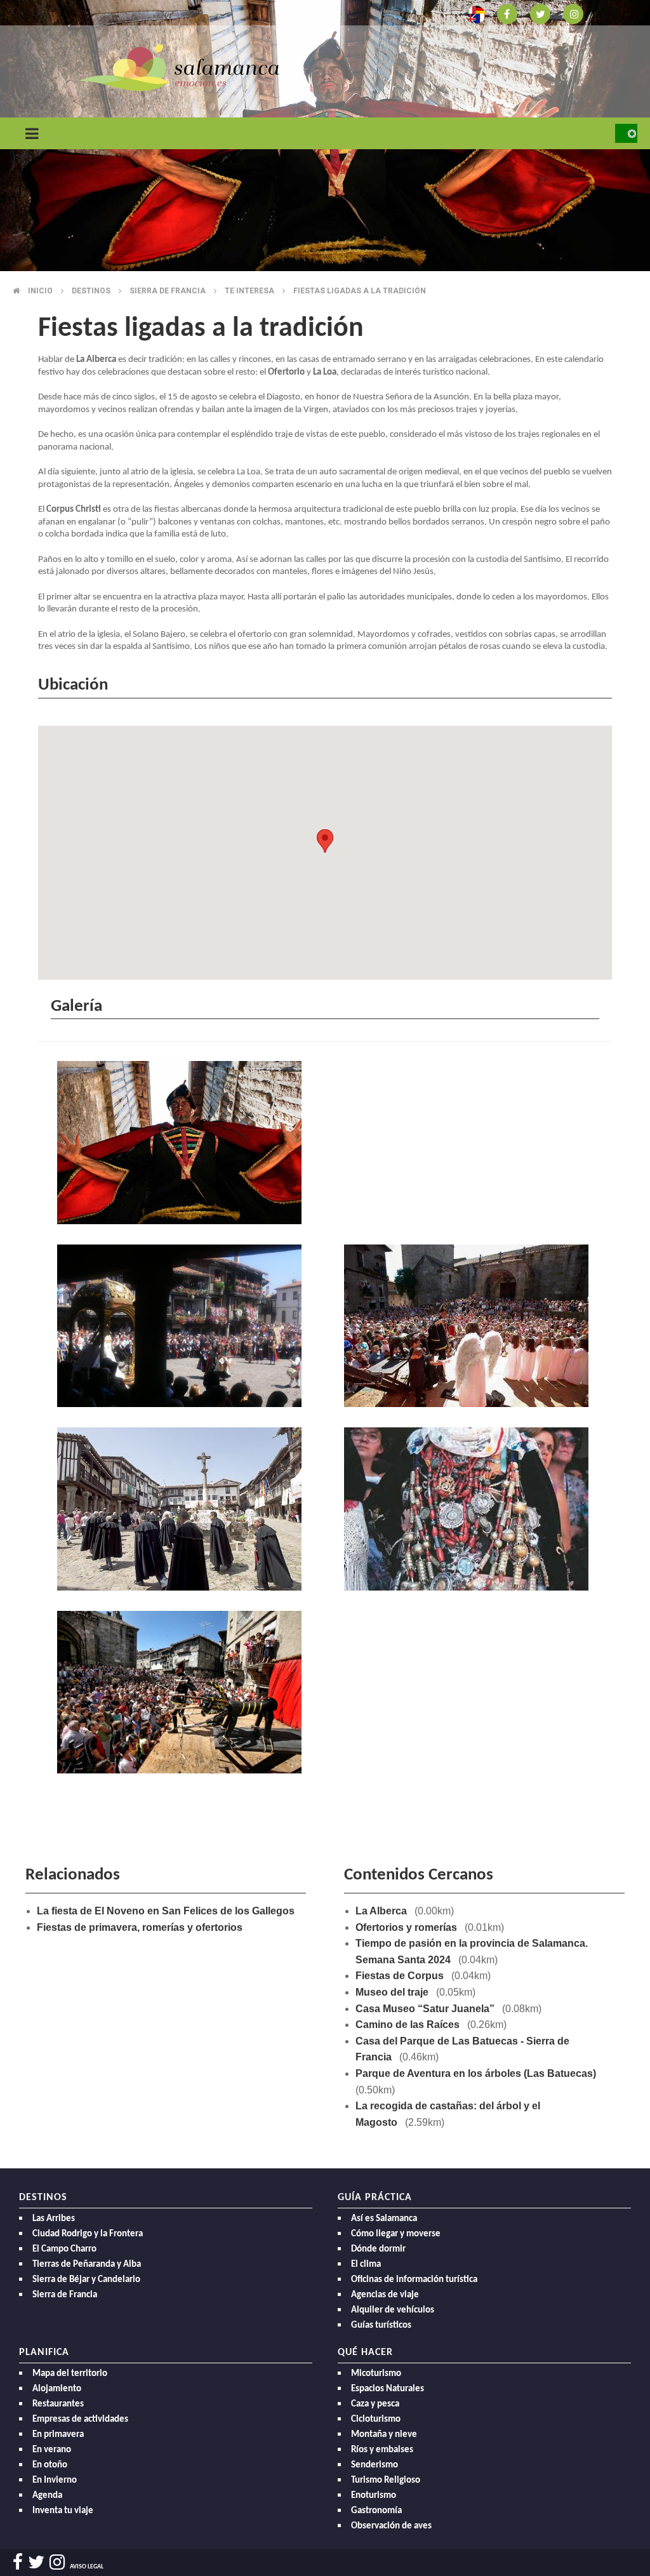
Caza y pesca (375, 2404)
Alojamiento (57, 2389)
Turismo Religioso (386, 2480)
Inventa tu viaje (63, 2511)
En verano (52, 2450)
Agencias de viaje (385, 2295)
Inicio (40, 291)
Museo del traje (392, 1992)
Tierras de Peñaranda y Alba (87, 2265)
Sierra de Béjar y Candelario (86, 2280)
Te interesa (249, 291)
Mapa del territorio (70, 2374)
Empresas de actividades (80, 2419)
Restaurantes (58, 2404)
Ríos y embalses (382, 2450)
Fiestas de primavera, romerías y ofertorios (140, 1927)
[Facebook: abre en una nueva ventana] (507, 13)
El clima (366, 2265)
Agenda (47, 2496)
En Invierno (55, 2480)
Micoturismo (376, 2374)
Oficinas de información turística (414, 2280)
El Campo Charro (64, 2249)
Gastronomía (376, 2511)
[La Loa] (182, 1146)
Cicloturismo (376, 2419)
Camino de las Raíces (408, 2025)
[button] (325, 841)
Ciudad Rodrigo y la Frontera (88, 2234)
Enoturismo (374, 2496)
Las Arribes (54, 2219)
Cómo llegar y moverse (396, 2234)
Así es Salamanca (384, 2219)
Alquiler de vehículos (393, 2310)
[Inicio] (179, 67)
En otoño (50, 2465)
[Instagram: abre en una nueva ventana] (573, 13)
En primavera (58, 2435)
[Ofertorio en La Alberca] (182, 1512)
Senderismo (375, 2465)
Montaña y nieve (384, 2435)
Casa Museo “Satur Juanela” (425, 2009)
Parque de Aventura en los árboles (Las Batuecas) (476, 2073)
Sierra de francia (168, 291)
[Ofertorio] (468, 1512)
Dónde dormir (378, 2249)
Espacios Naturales (388, 2389)
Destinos (91, 291)
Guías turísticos (381, 2326)
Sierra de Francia (65, 2295)
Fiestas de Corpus (400, 1976)
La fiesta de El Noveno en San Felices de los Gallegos (166, 1911)
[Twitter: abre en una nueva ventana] (540, 13)
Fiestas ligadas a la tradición (360, 291)
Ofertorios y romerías (406, 1927)
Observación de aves (391, 2526)
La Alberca (381, 1911)
